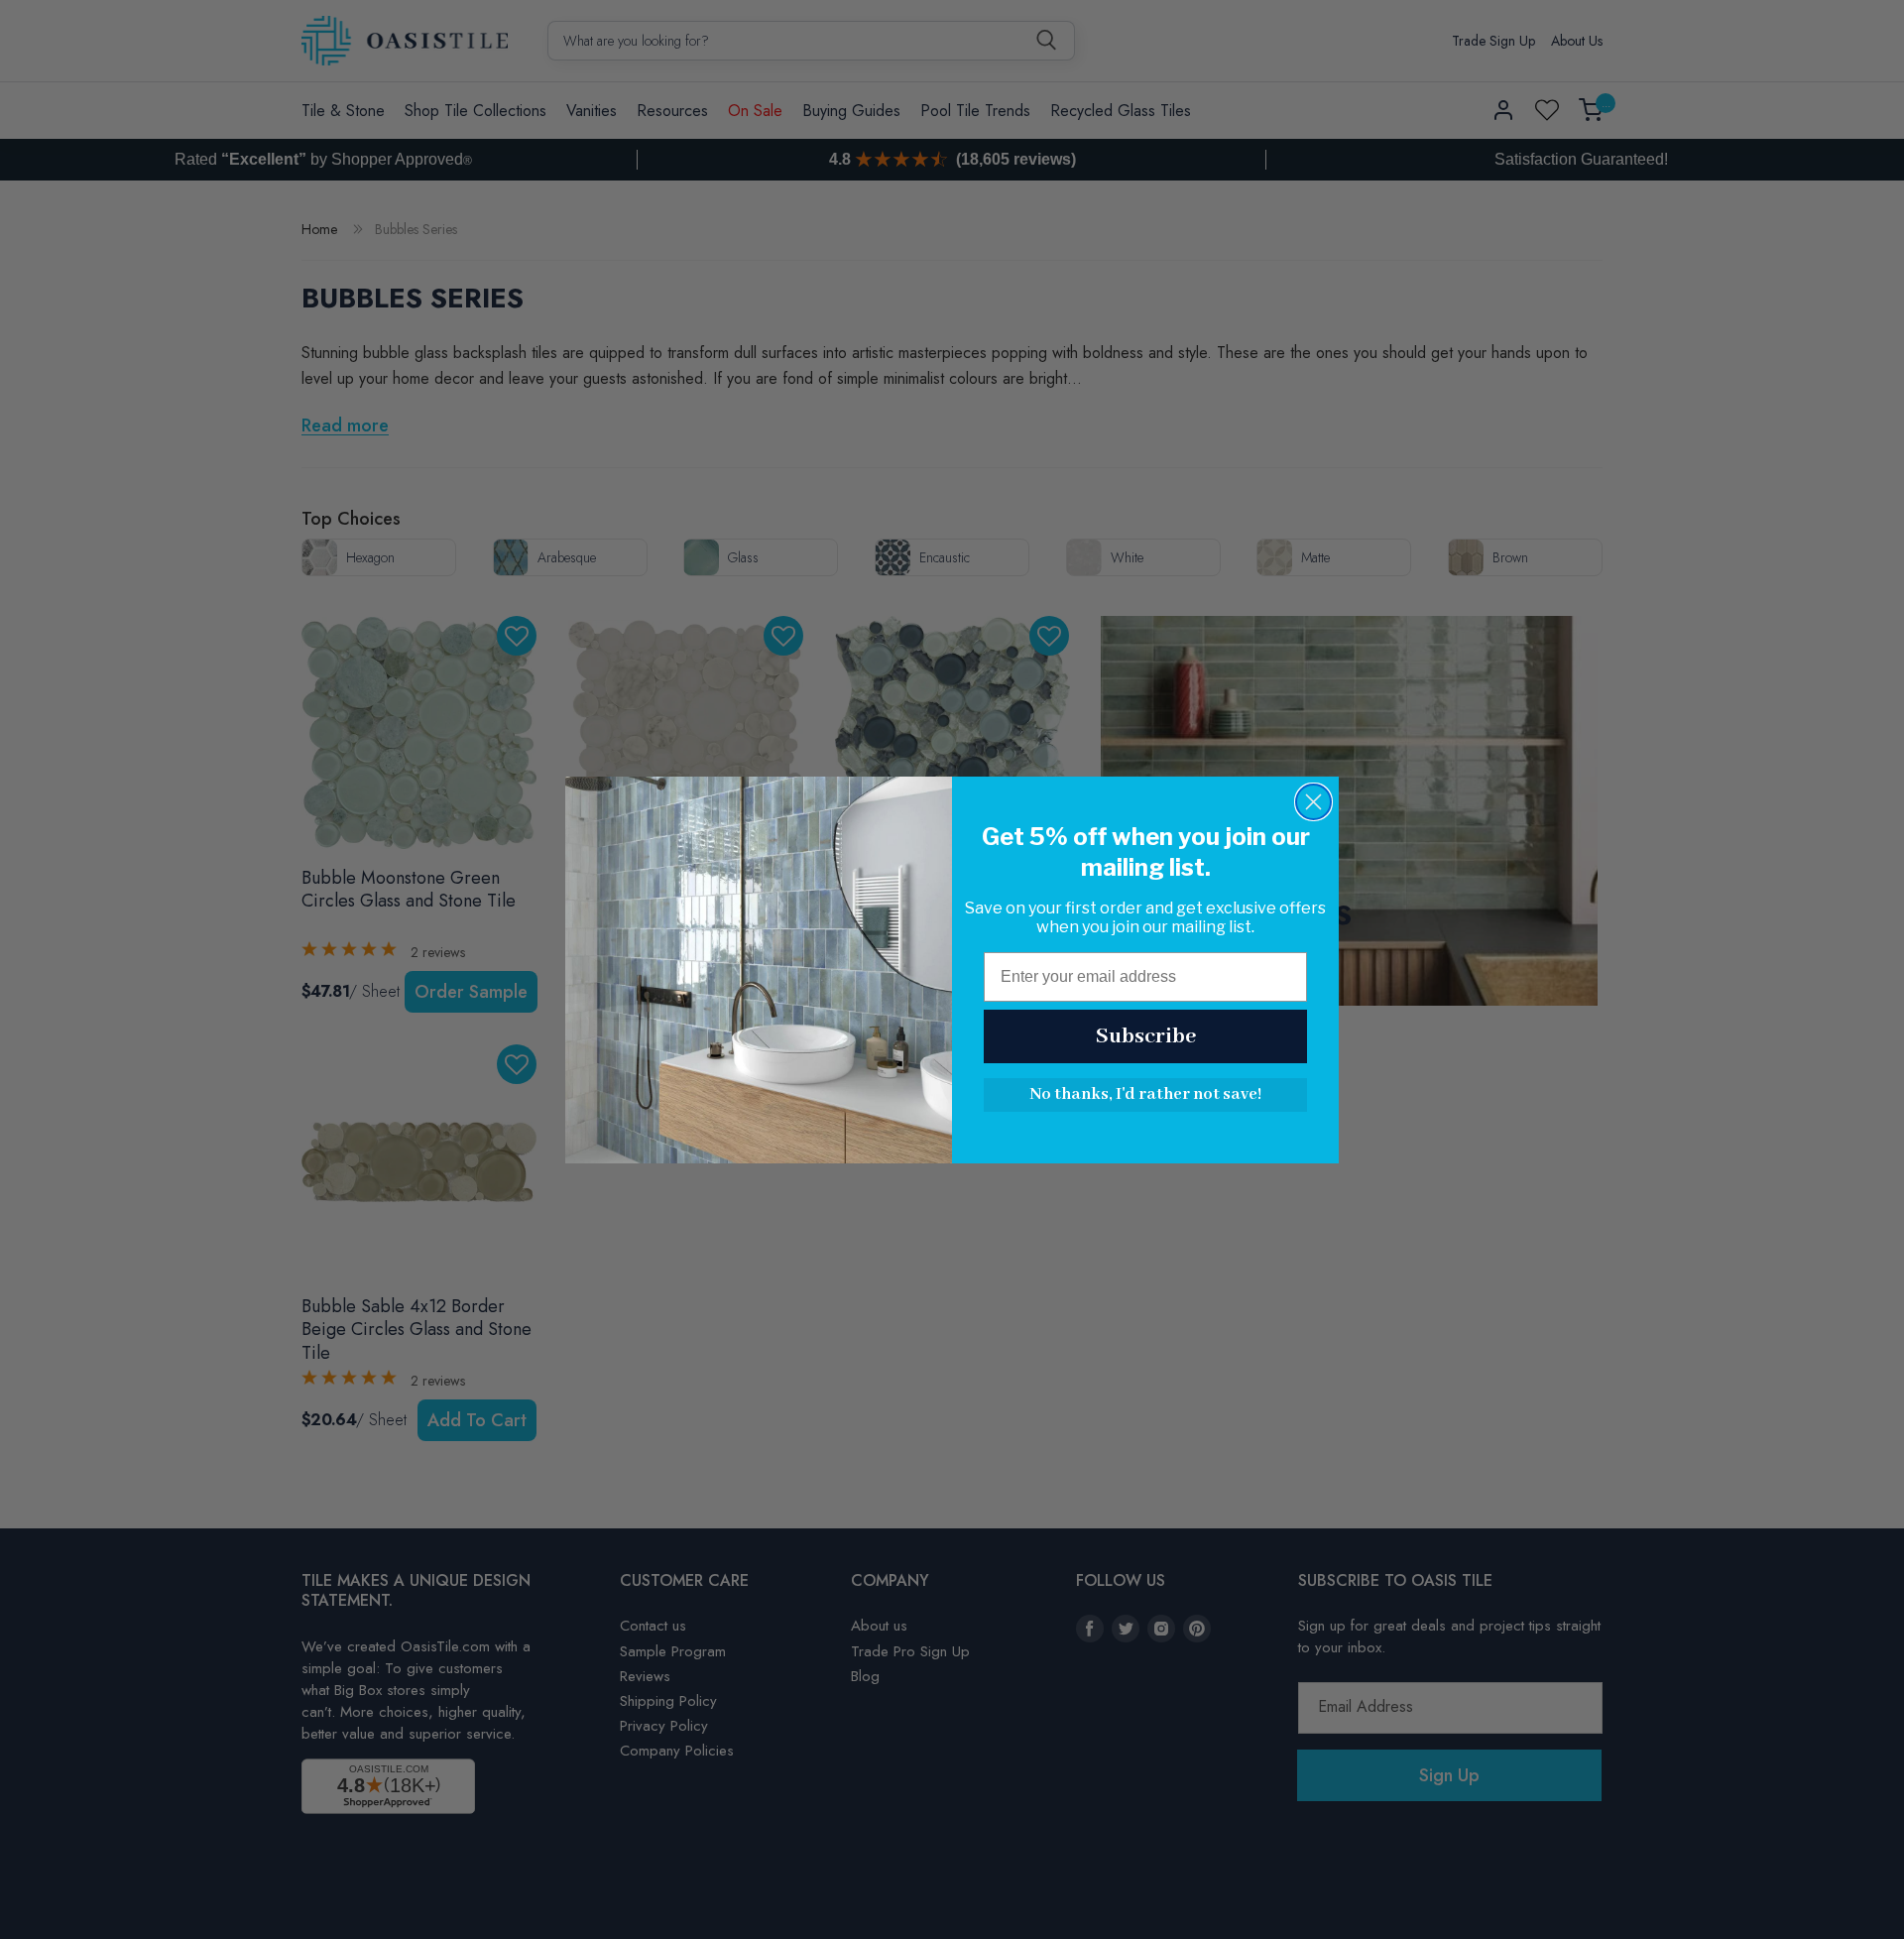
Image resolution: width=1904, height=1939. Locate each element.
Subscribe (1146, 1036)
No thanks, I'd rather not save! (1145, 1094)
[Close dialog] (1313, 802)
